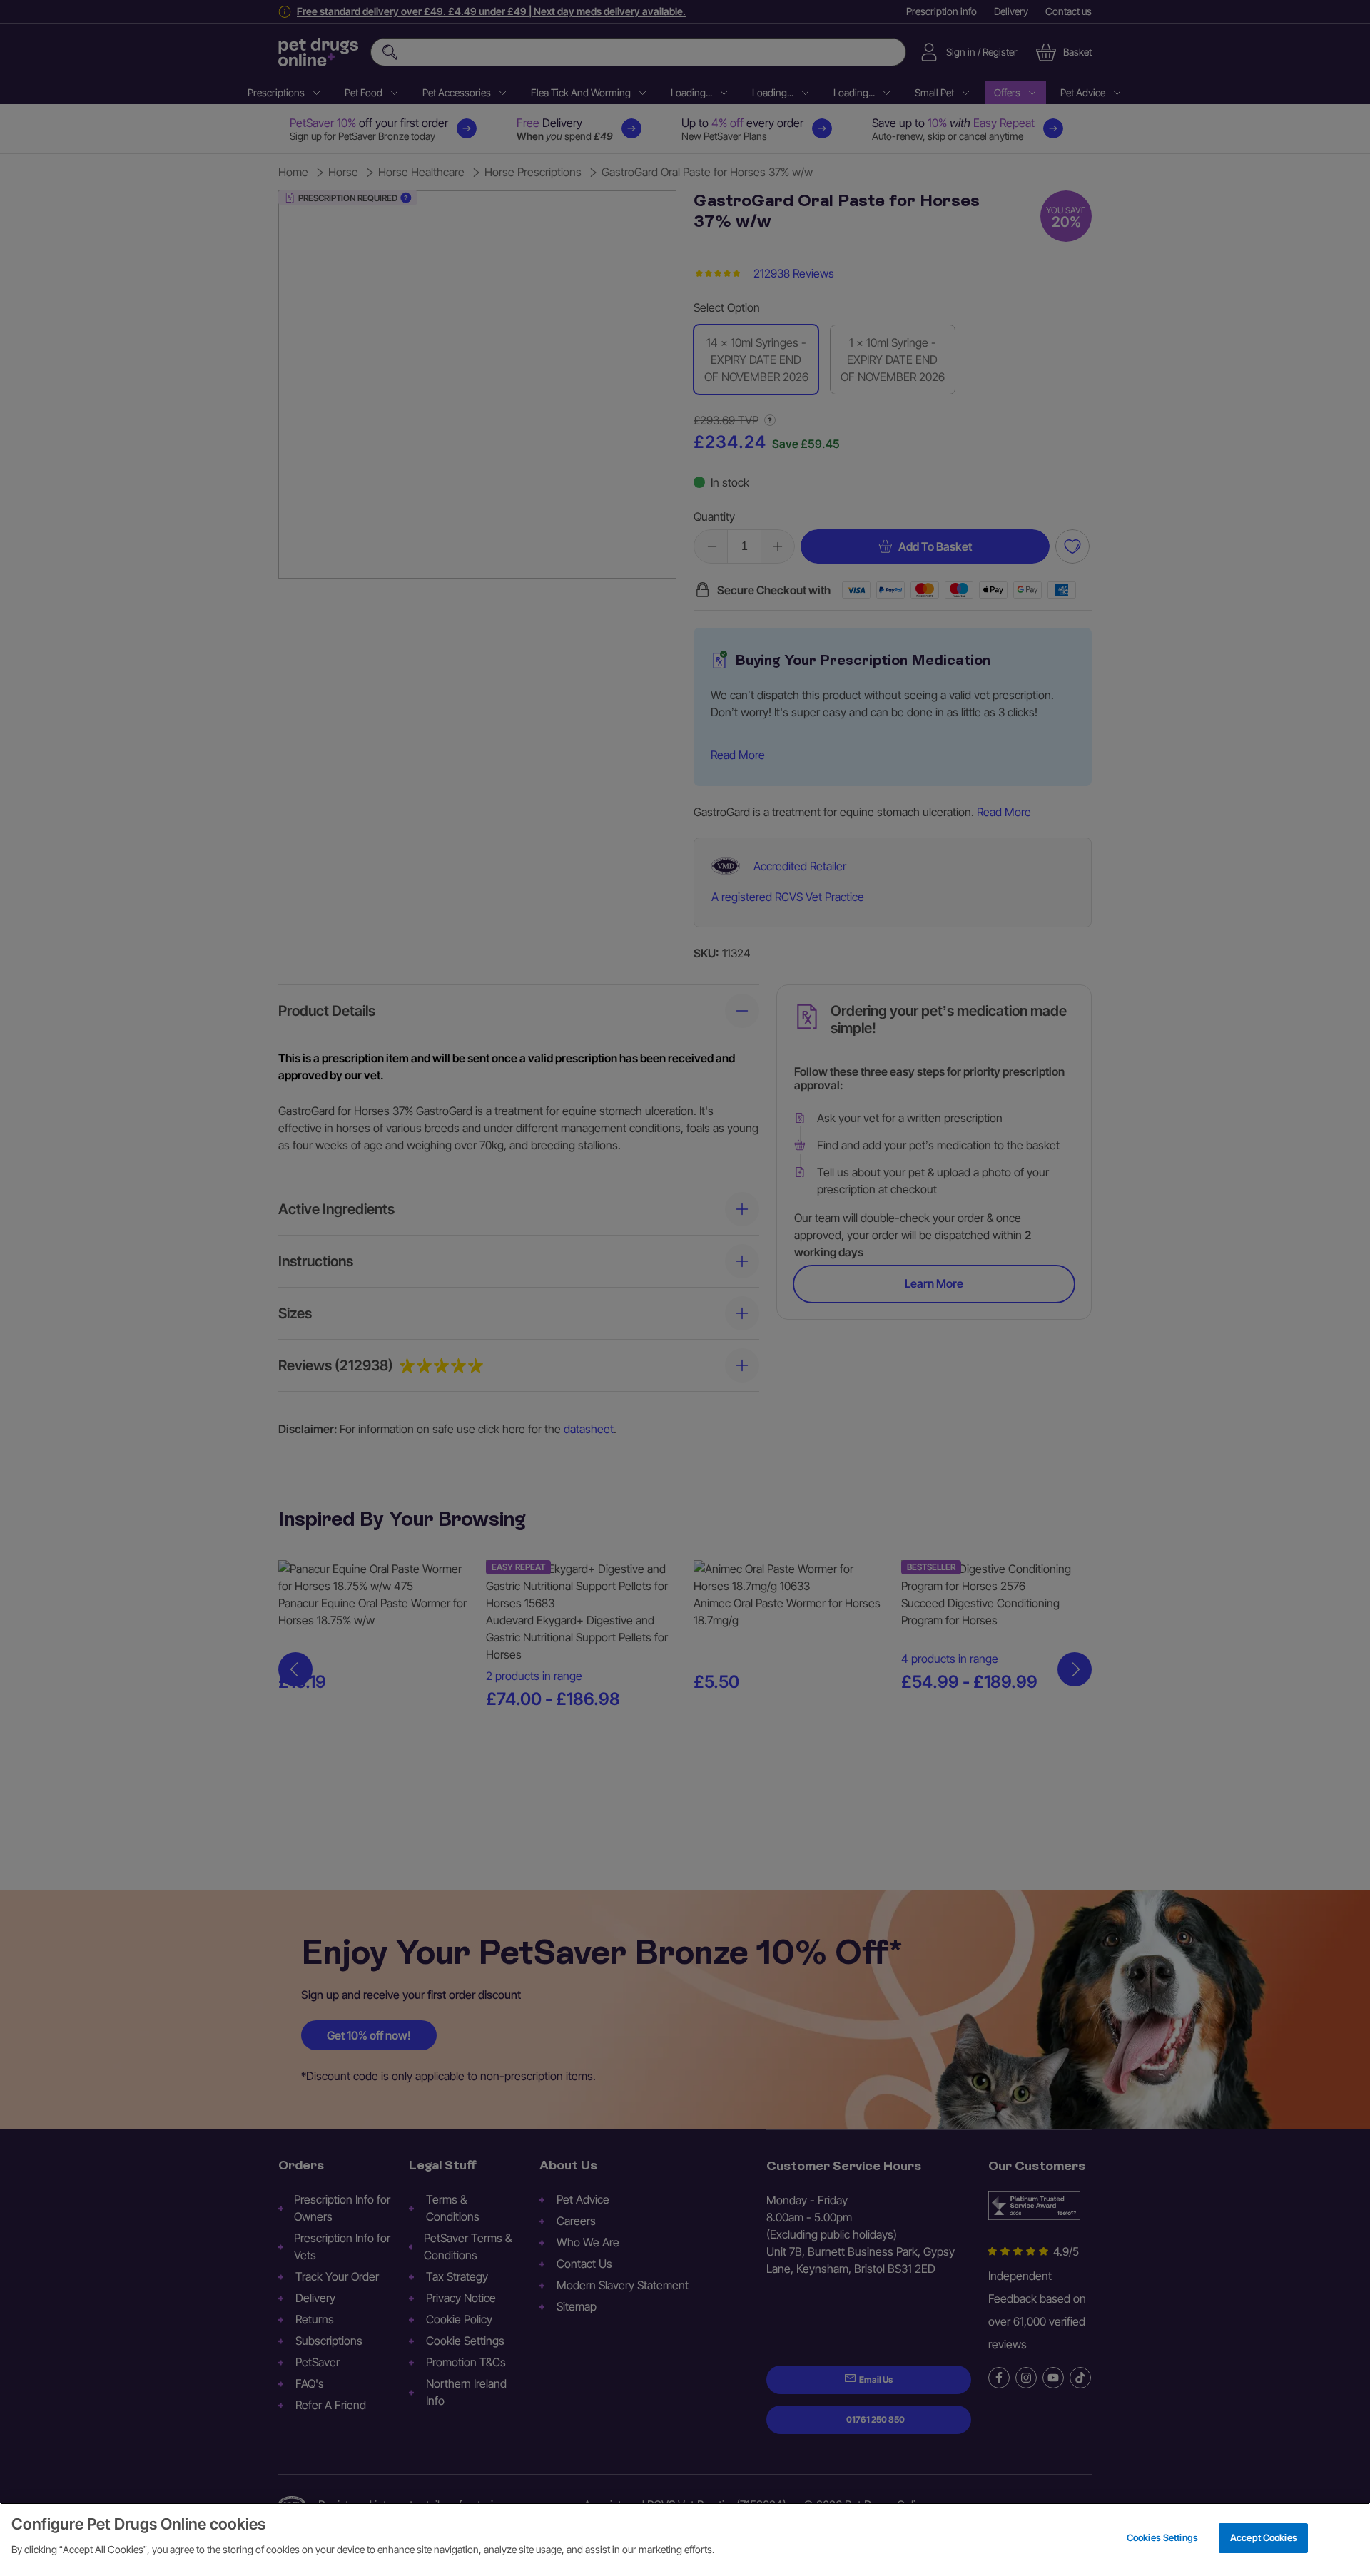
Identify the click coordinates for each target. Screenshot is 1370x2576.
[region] (685, 2539)
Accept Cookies (1264, 2537)
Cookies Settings (1162, 2537)
